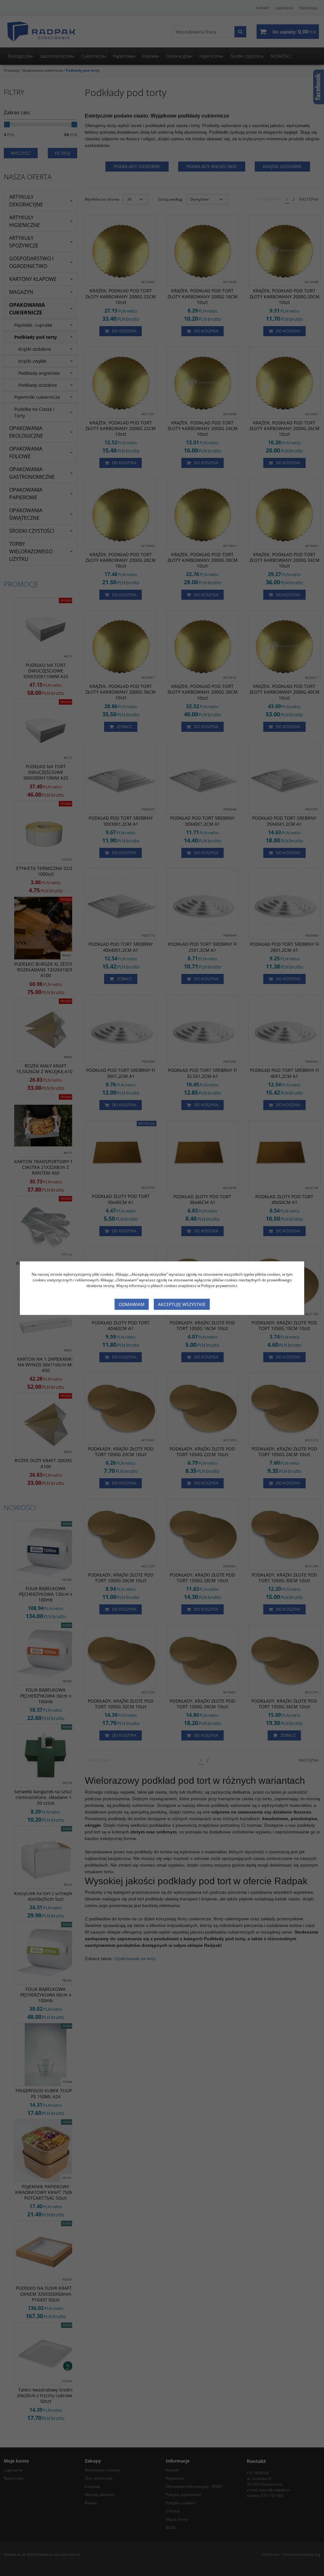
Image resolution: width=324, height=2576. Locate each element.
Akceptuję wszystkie (182, 1304)
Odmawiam (132, 1304)
